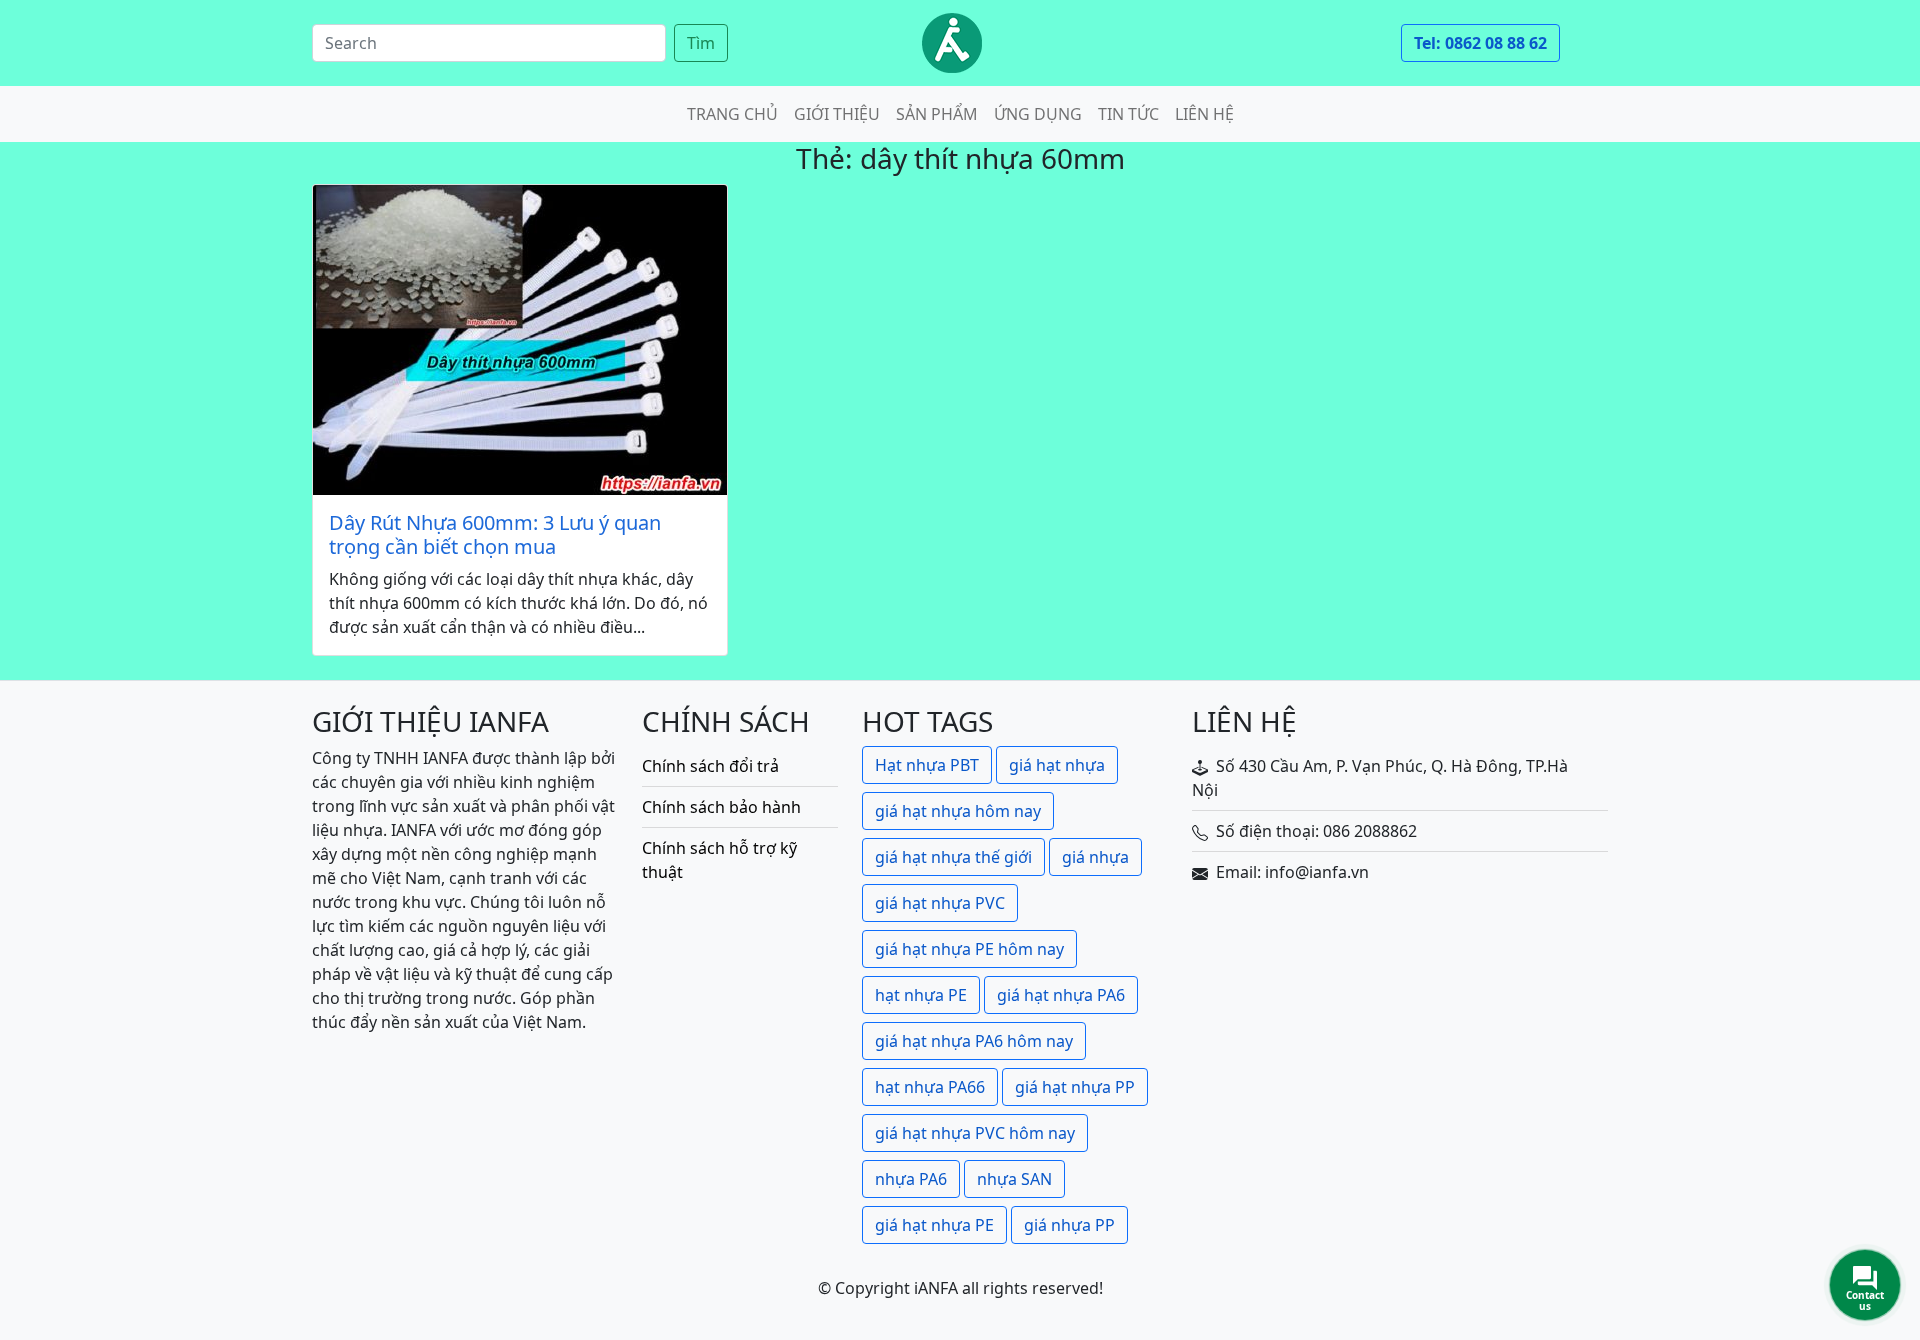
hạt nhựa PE (921, 995)
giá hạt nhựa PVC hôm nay (975, 1133)
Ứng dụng (1038, 114)
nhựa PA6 (911, 1179)
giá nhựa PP (1069, 1225)
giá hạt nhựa (1057, 765)
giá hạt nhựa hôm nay (958, 811)
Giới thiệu (837, 114)
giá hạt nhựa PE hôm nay (969, 949)
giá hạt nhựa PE (934, 1225)
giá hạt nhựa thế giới (953, 857)
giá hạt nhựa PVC (940, 903)
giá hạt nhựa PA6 (1061, 995)
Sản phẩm (937, 114)
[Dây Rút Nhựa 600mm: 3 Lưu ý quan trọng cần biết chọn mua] (520, 340)
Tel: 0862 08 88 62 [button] (1480, 43)
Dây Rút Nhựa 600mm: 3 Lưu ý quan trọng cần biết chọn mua (495, 535)
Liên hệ (1204, 114)
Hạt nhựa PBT (927, 765)
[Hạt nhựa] (952, 43)
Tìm (701, 43)
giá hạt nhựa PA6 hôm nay (974, 1041)
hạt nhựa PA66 (930, 1087)
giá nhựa (1095, 857)
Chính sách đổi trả (710, 766)
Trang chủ (732, 114)
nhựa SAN (1014, 1179)
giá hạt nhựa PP (1075, 1087)
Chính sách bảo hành (721, 807)
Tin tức (1128, 114)
